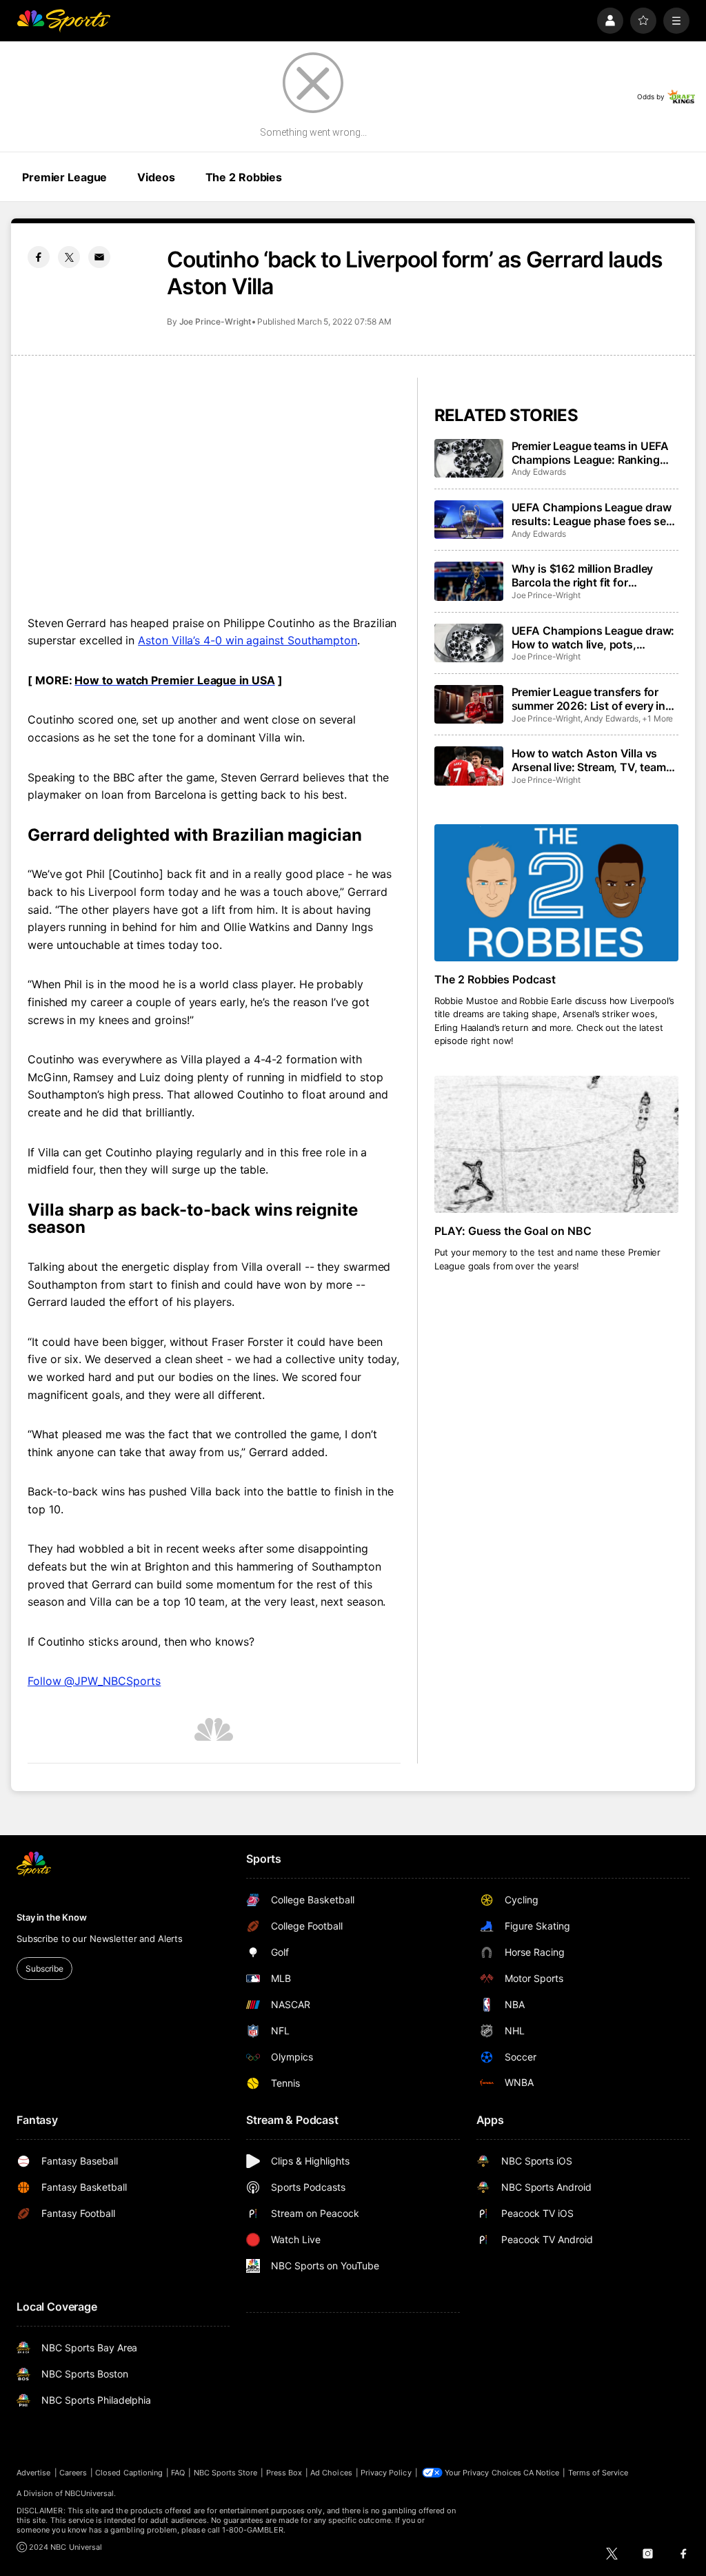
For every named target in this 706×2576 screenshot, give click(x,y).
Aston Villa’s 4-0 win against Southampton (248, 640)
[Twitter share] (69, 257)
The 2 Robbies (244, 177)
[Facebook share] (39, 257)
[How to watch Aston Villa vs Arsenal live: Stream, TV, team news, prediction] (469, 766)
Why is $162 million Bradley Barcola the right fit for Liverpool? (583, 575)
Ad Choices (331, 2473)
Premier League (64, 177)
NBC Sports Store (226, 2473)
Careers (73, 2473)
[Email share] (99, 257)
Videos (156, 177)
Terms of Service (598, 2473)
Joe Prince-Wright (215, 321)
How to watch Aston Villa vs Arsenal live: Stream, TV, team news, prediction (589, 760)
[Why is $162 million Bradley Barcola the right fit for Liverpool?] (469, 581)
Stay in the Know (52, 1917)
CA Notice (542, 2473)
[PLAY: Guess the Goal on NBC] (556, 1144)
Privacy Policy (386, 2473)
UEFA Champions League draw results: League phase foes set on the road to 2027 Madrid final (595, 514)
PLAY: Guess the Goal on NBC (513, 1231)
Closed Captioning (129, 2473)
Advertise (34, 2473)
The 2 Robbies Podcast (495, 979)
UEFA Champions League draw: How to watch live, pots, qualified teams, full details (593, 637)
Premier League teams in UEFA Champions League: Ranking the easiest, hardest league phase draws (591, 453)
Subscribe (44, 1969)
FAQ (178, 2473)
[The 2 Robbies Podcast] (556, 893)
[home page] (63, 21)
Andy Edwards (539, 472)
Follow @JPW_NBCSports (94, 1681)
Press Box (284, 2473)
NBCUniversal (90, 2493)
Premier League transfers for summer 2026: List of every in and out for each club (588, 699)
